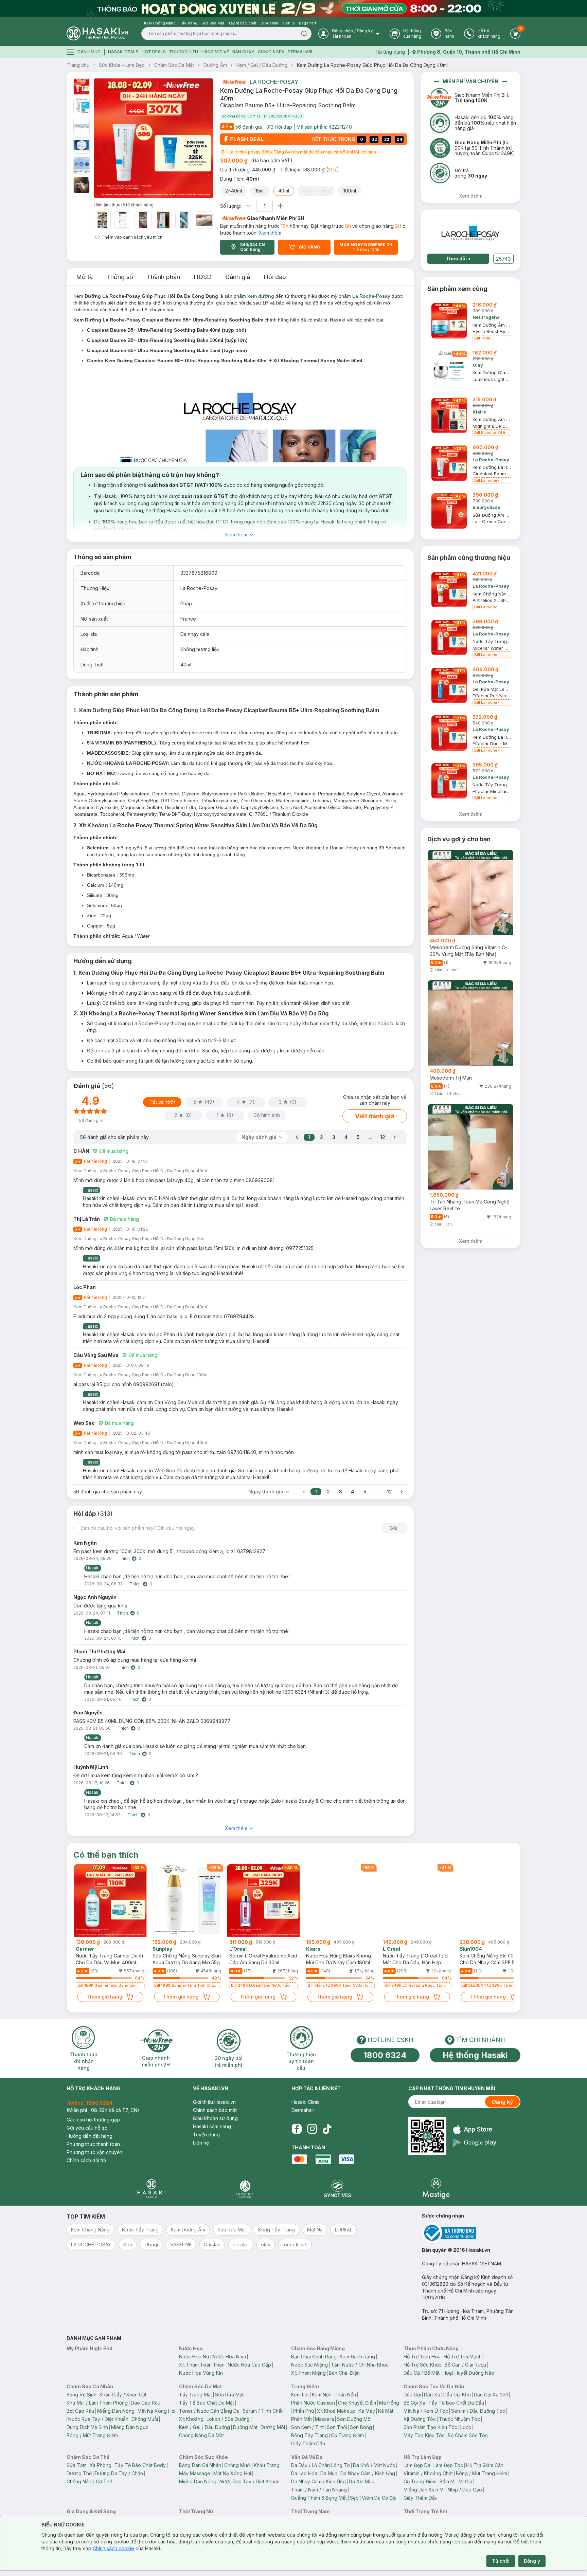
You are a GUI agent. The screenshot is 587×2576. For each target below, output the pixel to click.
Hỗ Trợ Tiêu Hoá (422, 2357)
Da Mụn (329, 2473)
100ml (350, 191)
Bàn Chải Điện (344, 2373)
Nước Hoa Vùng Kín (201, 2373)
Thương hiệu (184, 52)
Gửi (393, 1528)
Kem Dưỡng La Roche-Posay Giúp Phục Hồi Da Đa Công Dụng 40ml (372, 65)
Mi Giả (465, 2481)
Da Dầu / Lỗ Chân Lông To (321, 2465)
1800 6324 (385, 2055)
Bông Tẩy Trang (309, 2435)
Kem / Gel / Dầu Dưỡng (262, 65)
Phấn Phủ (303, 2411)
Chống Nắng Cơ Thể (89, 2481)
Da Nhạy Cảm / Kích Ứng (368, 2473)
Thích (124, 1558)
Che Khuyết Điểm (357, 2403)
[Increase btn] (280, 206)
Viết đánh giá (375, 1116)
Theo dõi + (458, 259)
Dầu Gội (412, 2395)
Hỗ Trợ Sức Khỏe (423, 2365)
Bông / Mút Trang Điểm (92, 2435)
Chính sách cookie (113, 2548)
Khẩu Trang (267, 2465)
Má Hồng (389, 2403)
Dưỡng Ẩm (215, 65)
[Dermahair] (245, 2188)
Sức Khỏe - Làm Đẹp (122, 65)
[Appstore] (475, 2129)
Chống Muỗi (145, 2419)
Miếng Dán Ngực (130, 2427)
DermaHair (300, 52)
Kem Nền (322, 2395)
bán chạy (243, 52)
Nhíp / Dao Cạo (465, 2490)
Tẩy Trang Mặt (195, 2395)
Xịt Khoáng (191, 2419)
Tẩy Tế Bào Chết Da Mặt (207, 2403)
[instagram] (312, 2129)
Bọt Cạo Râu (80, 2411)
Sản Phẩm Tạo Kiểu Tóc (430, 2427)
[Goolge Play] (475, 2143)
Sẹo (354, 2498)
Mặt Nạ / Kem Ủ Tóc (426, 2411)
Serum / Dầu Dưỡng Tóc (478, 2411)
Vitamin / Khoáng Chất (428, 2473)
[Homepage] (97, 33)
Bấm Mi (448, 2481)
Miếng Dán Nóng (116, 2411)
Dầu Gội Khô (457, 2395)
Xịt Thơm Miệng (308, 2373)
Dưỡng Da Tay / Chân (119, 2473)
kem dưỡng (261, 296)
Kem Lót (300, 2395)
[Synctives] (338, 2188)
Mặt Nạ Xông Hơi (156, 2411)
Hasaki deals (123, 52)
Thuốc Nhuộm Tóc (459, 2419)
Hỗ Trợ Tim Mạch (463, 2357)
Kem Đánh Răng (357, 2357)
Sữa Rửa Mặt (229, 2395)
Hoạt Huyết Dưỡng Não (468, 2373)
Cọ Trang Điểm (347, 2435)
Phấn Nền (345, 2395)
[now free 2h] (233, 82)
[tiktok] (327, 2129)
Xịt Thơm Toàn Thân (202, 2365)
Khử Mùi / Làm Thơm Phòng (97, 2403)
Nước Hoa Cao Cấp (249, 2365)
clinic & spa (271, 52)
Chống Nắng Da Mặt (201, 2435)
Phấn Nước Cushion (313, 2403)
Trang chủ (78, 65)
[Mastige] (436, 2188)
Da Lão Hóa (304, 2473)
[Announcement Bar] (293, 8)
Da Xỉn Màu (362, 2481)
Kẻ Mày (367, 2411)
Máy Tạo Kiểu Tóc (424, 2435)
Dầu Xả (432, 2395)
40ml (284, 191)
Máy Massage (195, 2473)
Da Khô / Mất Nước (374, 2465)
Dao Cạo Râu (146, 2403)
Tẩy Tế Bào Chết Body (140, 2465)
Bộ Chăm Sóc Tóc (468, 2435)
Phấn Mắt (301, 2419)
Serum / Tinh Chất (263, 2411)
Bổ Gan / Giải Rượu (465, 2365)
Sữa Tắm (77, 2465)
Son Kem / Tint (307, 2427)
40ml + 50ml (316, 191)
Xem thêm (270, 233)
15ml (260, 191)
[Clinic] (151, 2188)
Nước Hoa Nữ (194, 2357)
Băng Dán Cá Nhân (200, 2465)
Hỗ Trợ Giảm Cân (485, 2465)
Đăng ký (502, 2102)
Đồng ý (532, 2561)
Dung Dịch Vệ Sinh (87, 2427)
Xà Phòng (101, 2465)
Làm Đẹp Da (417, 2465)
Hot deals (154, 52)
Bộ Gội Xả (414, 2403)
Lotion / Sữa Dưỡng (228, 2419)
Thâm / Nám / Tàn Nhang (319, 2490)
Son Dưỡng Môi (354, 2419)
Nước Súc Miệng (309, 2365)
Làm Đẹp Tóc (448, 2465)
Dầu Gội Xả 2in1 (491, 2395)
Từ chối (501, 2561)
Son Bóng (361, 2427)
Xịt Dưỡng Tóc (420, 2419)
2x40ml (234, 191)
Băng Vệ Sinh (82, 2395)
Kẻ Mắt (386, 2411)
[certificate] (471, 2233)
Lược (466, 2427)
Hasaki (338, 320)
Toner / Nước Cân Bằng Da (209, 2411)
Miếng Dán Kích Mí (424, 2490)
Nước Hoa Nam (229, 2357)
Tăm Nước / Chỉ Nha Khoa (360, 2365)
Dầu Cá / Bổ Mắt (422, 2373)
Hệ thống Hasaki (475, 2055)
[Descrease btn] (248, 206)
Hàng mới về (215, 52)
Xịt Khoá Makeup (336, 2411)
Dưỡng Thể (79, 2473)
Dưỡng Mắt (245, 2427)
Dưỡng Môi (273, 2427)
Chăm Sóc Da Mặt (174, 65)
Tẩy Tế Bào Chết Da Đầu (456, 2403)
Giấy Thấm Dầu (308, 2443)
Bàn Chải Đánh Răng (314, 2357)
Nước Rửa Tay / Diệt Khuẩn (98, 2419)
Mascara (324, 2419)
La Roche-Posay (274, 82)
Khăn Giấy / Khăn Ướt (123, 2395)
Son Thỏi (337, 2427)
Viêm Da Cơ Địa (379, 2498)
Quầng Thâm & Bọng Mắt (319, 2498)
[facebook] (297, 2129)
